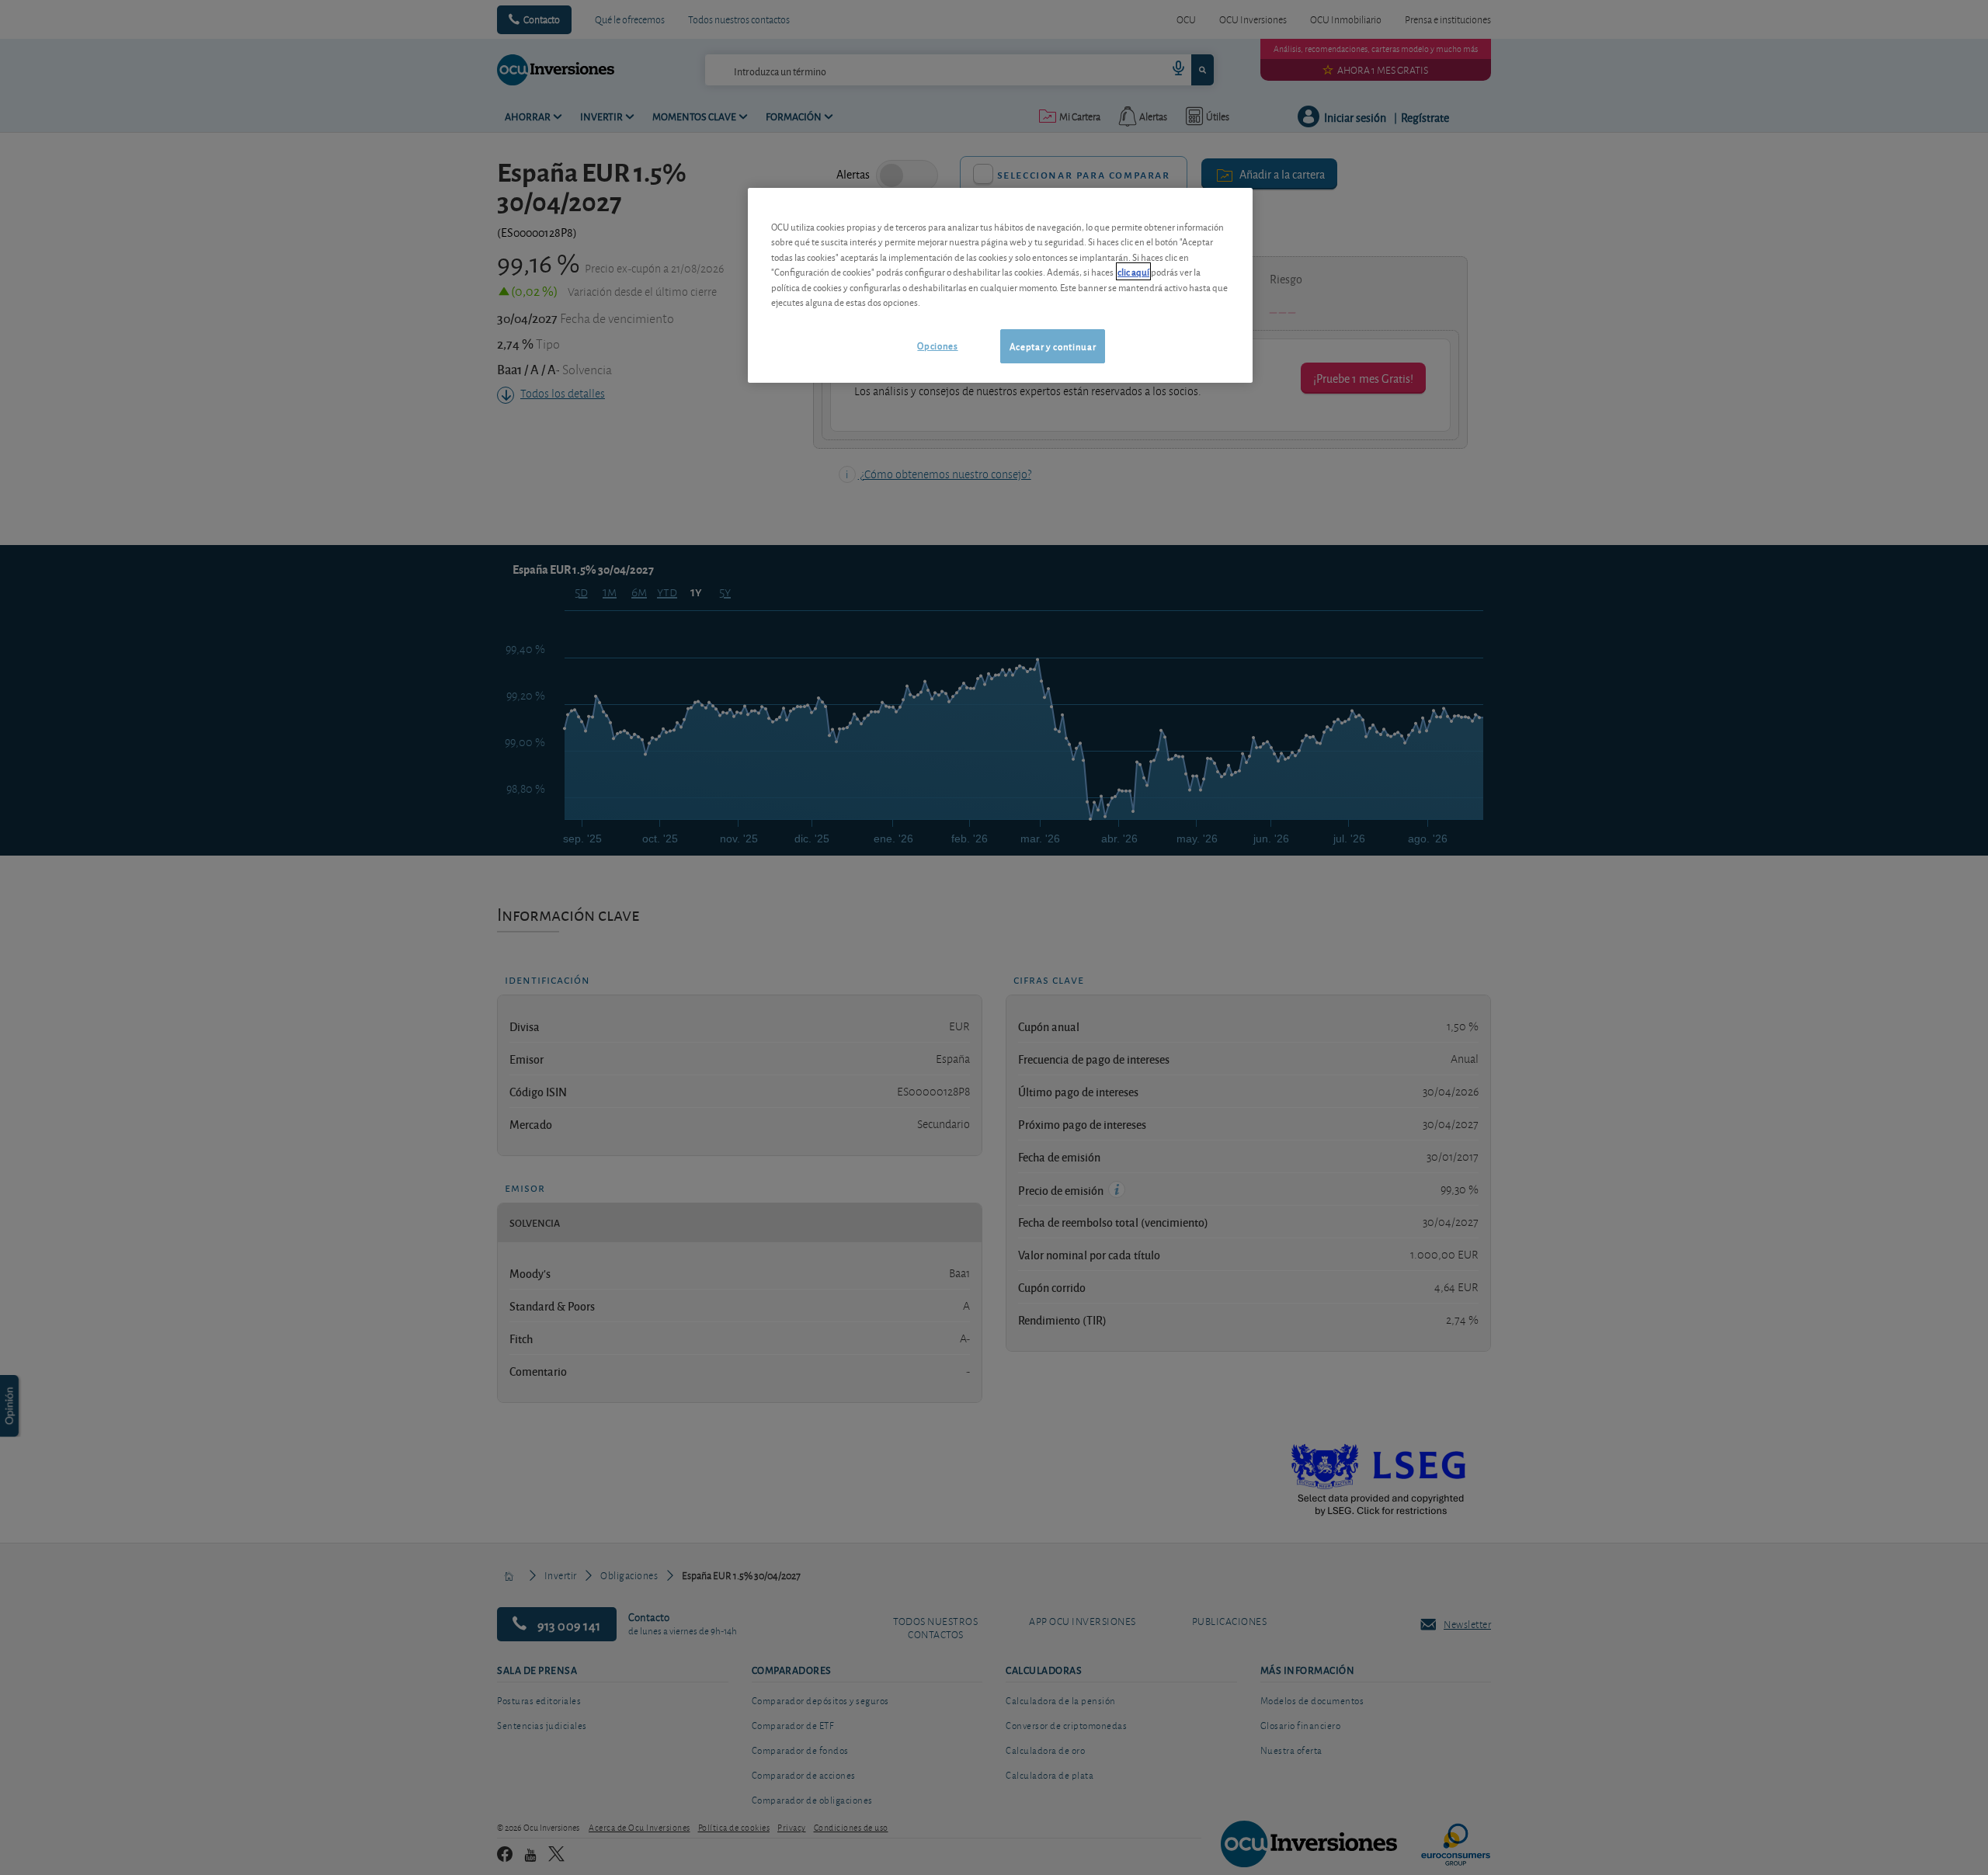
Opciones (937, 345)
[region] (1000, 285)
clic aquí (1133, 271)
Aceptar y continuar (1053, 346)
